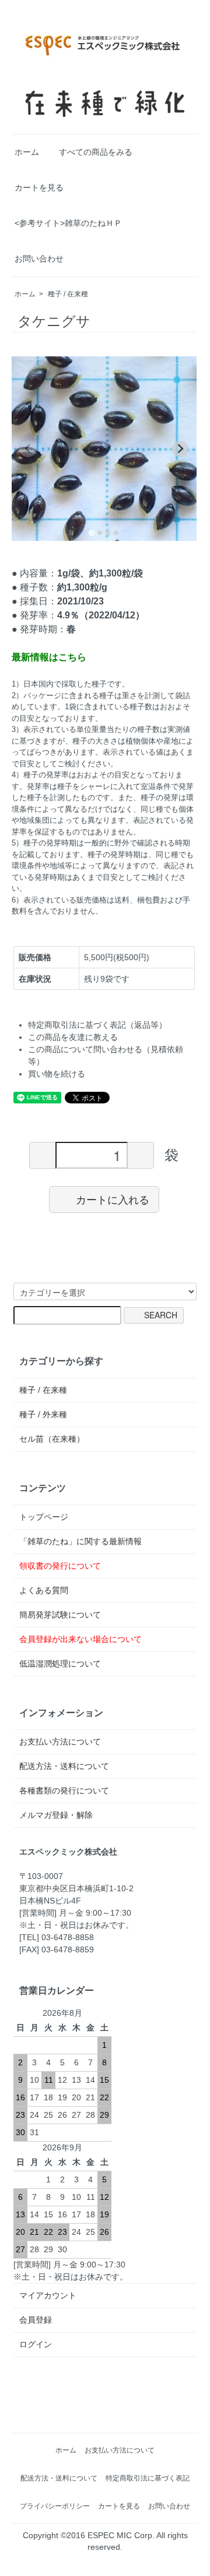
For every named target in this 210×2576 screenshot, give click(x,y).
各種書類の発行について (64, 1791)
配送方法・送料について (64, 1766)
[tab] (92, 532)
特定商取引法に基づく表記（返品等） (97, 1025)
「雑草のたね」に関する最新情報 (80, 1541)
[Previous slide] (28, 449)
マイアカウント (48, 2295)
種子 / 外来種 (43, 1414)
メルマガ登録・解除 (56, 1815)
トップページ (44, 1517)
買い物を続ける (57, 1074)
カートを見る (39, 187)
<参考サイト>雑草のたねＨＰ (68, 223)
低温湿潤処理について (60, 1664)
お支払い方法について (60, 1742)
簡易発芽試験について (60, 1615)
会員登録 (36, 2320)
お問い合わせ (39, 259)
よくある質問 (44, 1590)
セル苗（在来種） (52, 1439)
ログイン (36, 2344)
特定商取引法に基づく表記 (148, 2478)
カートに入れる (113, 1199)
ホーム (27, 152)
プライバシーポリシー (55, 2506)
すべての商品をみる (96, 152)
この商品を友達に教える (73, 1037)
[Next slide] (180, 449)
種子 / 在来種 (68, 294)
